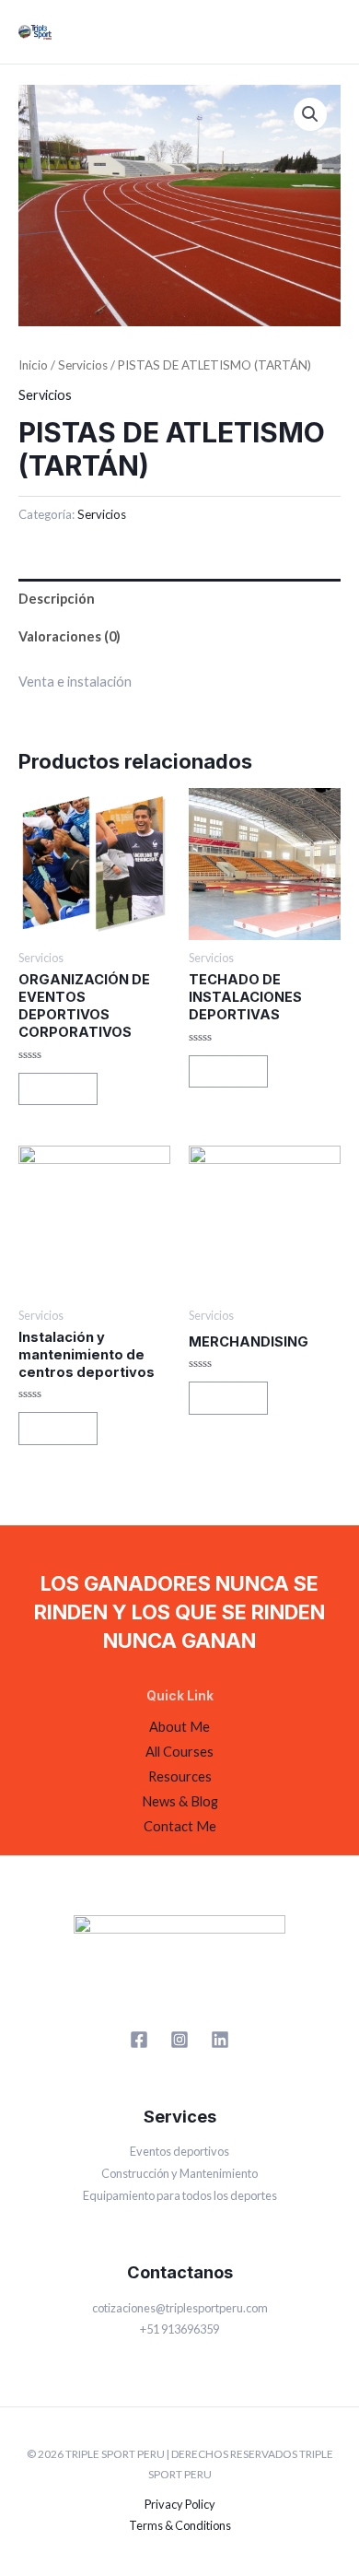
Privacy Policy (180, 2504)
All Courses (179, 1752)
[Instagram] (179, 2040)
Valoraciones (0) (69, 636)
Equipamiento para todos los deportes (180, 2195)
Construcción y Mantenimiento (179, 2173)
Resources (180, 1776)
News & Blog (180, 1801)
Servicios (83, 365)
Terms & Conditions (180, 2525)
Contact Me (180, 1826)
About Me (179, 1727)
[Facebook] (139, 2040)
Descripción (57, 599)
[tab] (179, 598)
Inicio (33, 365)
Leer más (58, 1088)
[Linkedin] (220, 2040)
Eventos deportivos (179, 2151)
